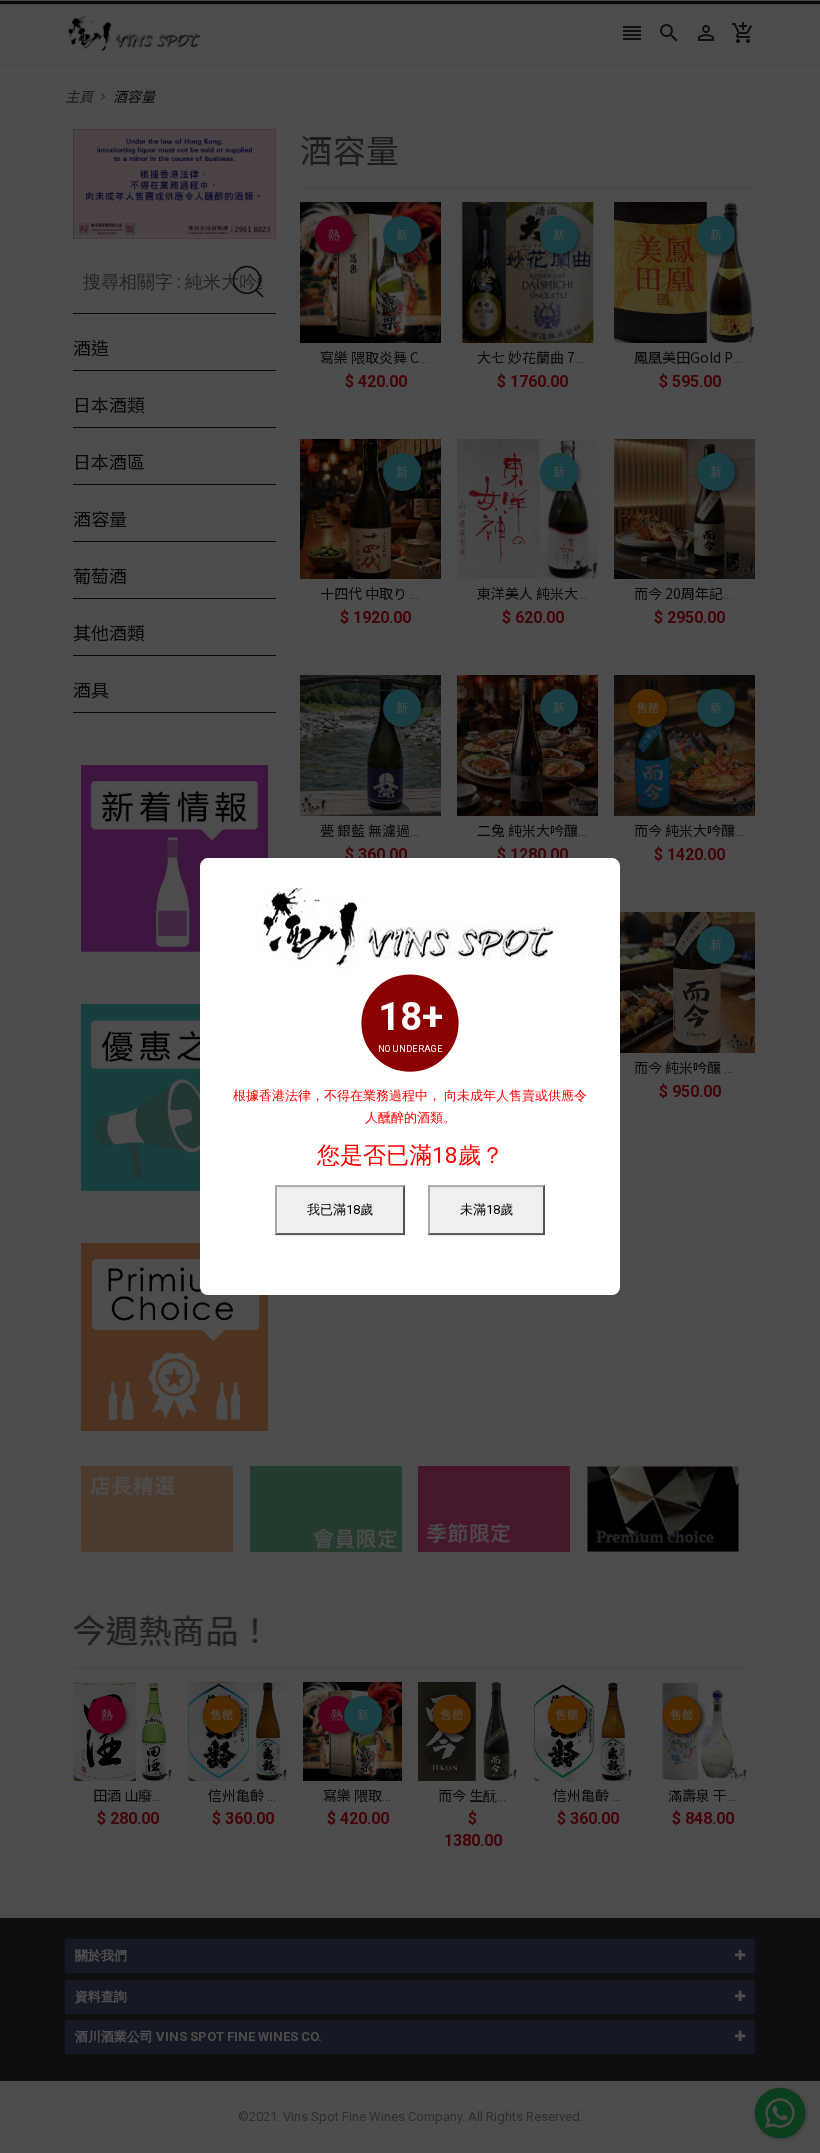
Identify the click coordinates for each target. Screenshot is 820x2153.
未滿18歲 (486, 1209)
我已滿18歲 (340, 1209)
